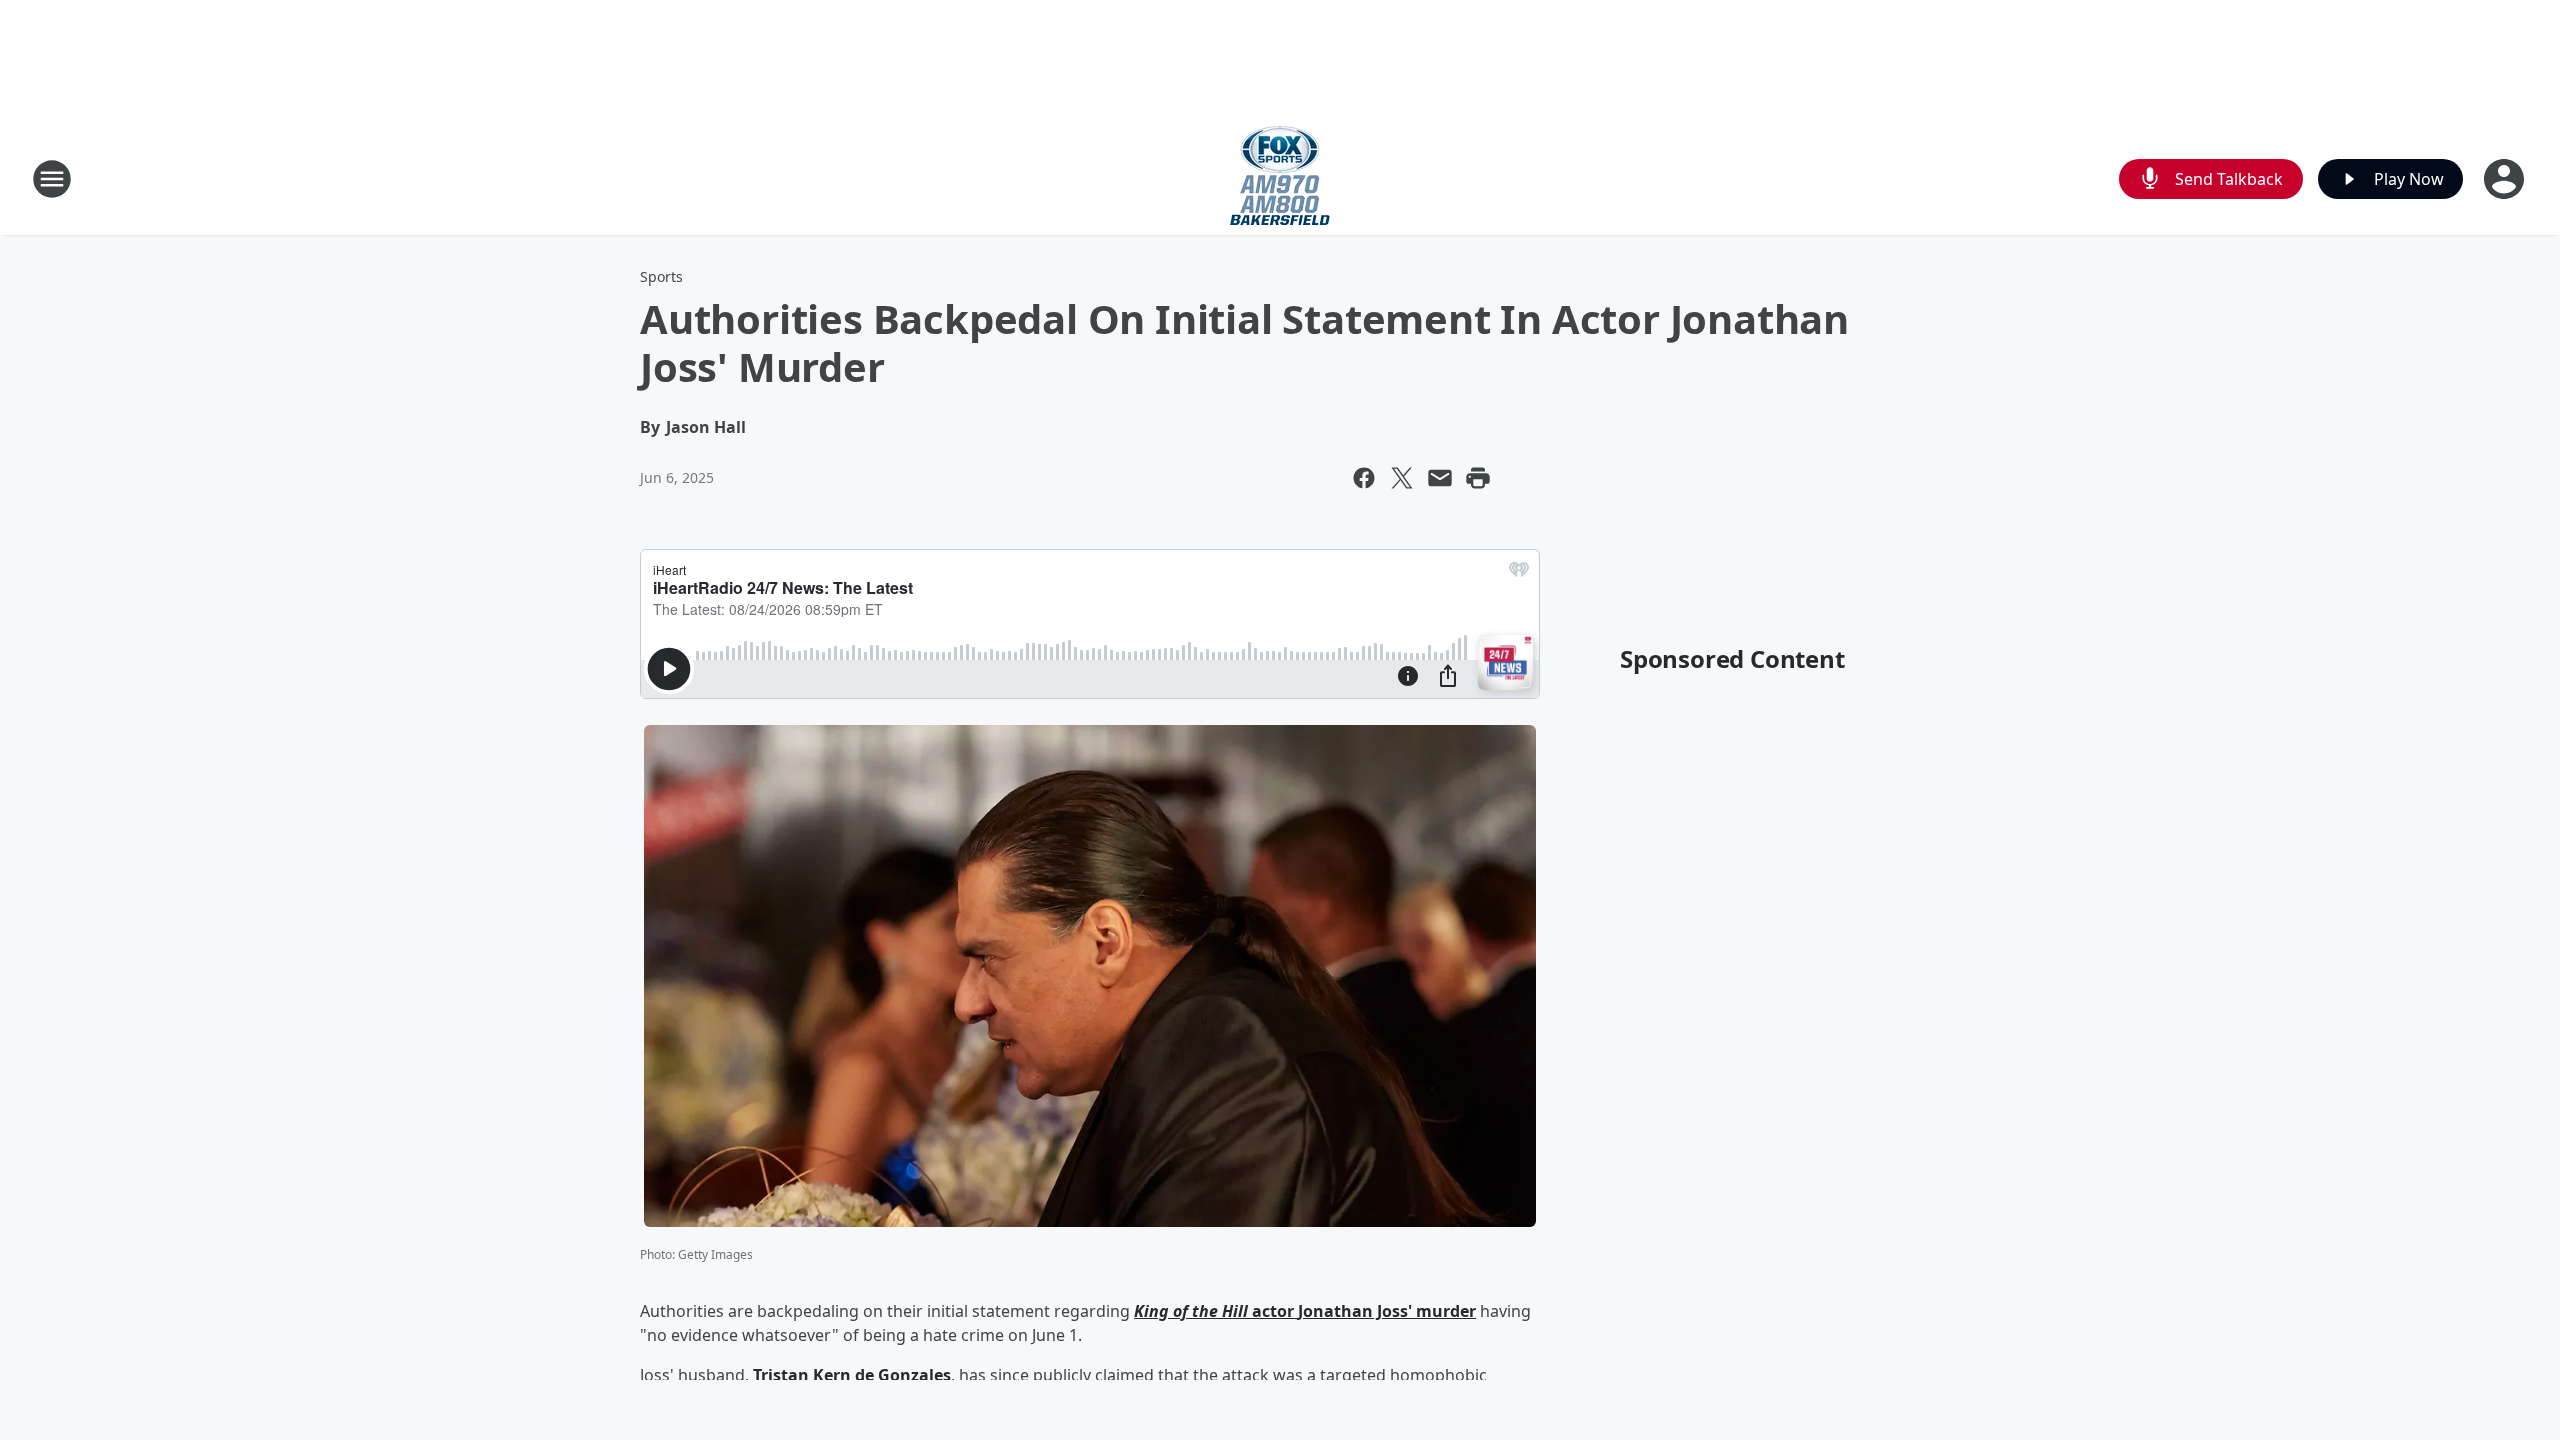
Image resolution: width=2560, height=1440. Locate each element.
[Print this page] (1478, 478)
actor (1273, 1311)
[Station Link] (1280, 178)
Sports (661, 276)
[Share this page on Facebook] (1364, 478)
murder (1444, 1311)
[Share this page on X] (1402, 478)
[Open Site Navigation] (52, 179)
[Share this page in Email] (1440, 478)
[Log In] (2506, 179)
